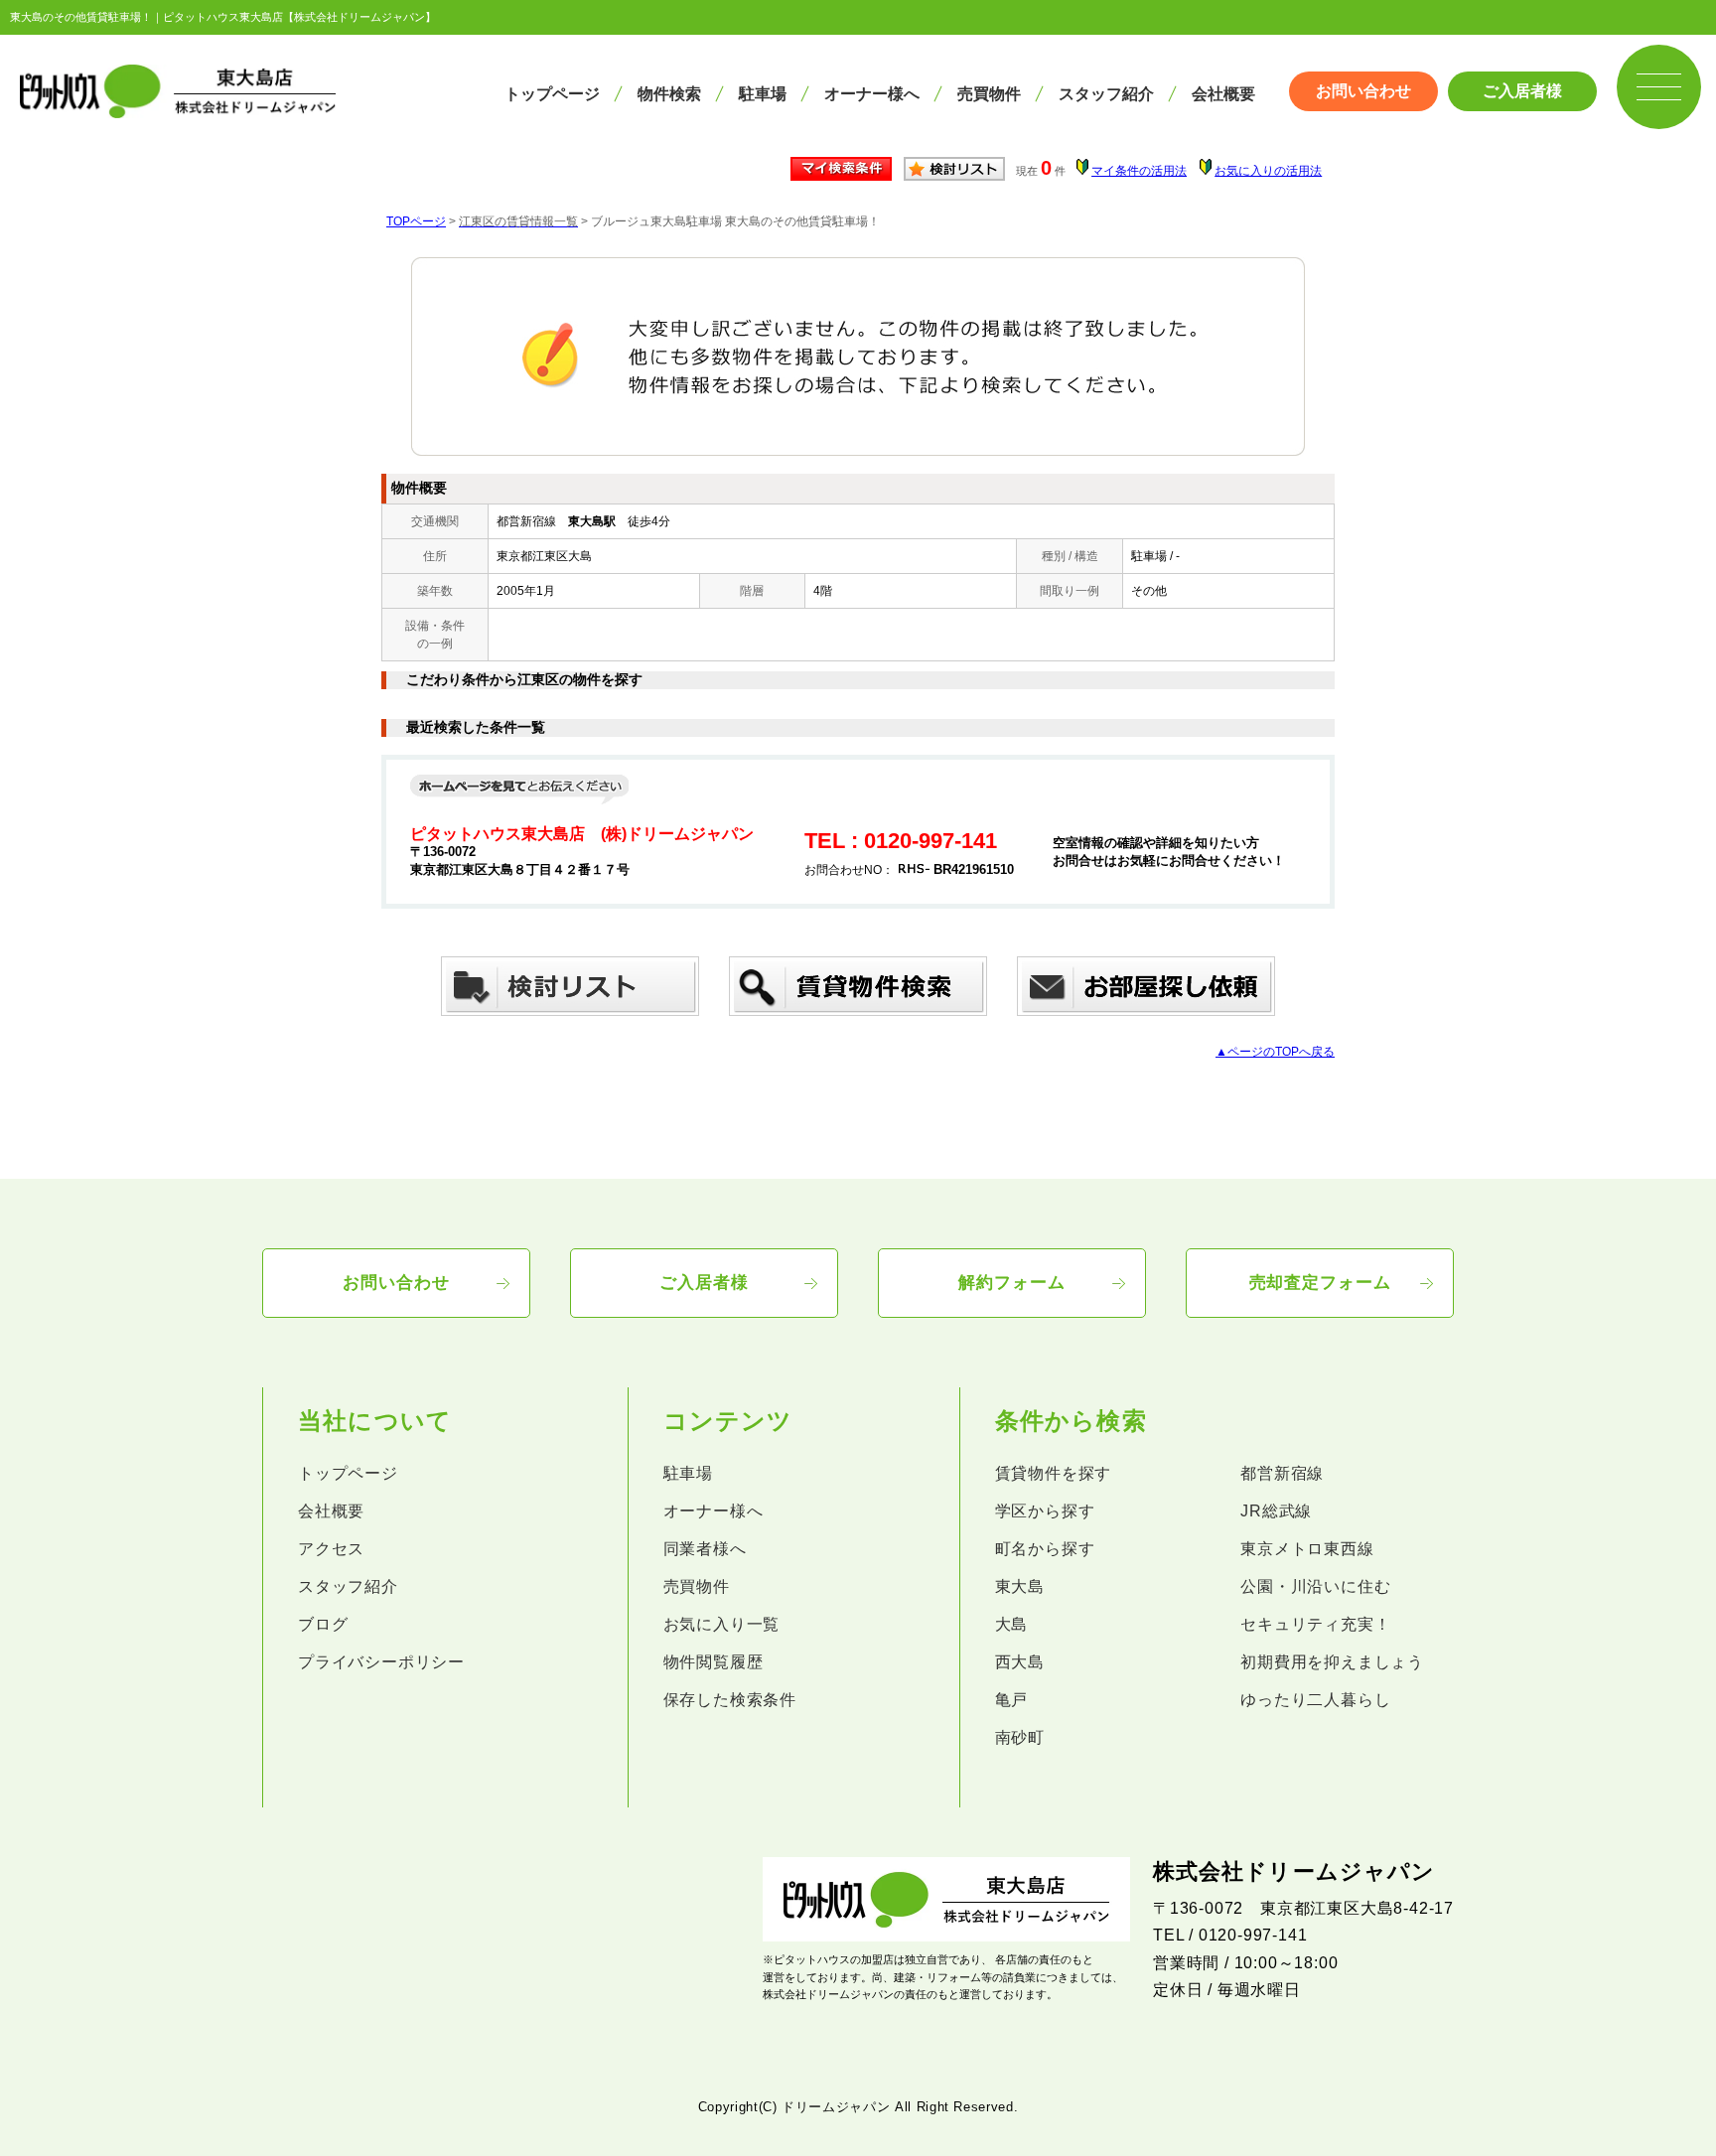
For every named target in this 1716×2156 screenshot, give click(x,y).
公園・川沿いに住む (1315, 1586)
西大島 (1020, 1662)
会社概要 (1223, 94)
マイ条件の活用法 (1139, 171)
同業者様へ (705, 1549)
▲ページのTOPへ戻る (1275, 1052)
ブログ (323, 1624)
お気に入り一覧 (722, 1624)
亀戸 (1012, 1700)
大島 (1012, 1624)
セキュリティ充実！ (1315, 1624)
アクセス (331, 1549)
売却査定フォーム (1320, 1283)
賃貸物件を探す (1054, 1473)
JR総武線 (1276, 1511)
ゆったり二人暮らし (1315, 1700)
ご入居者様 (1522, 91)
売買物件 (989, 94)
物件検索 (669, 94)
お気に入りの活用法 (1268, 171)
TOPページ (416, 221)
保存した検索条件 (730, 1700)
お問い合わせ (1363, 91)
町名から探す (1045, 1549)
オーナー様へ (872, 94)
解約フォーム (1011, 1283)
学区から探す (1045, 1511)
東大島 (1020, 1586)
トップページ (552, 94)
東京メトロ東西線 (1307, 1549)
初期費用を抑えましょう (1332, 1662)
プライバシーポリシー (381, 1662)
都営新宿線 (1282, 1473)
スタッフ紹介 (1106, 94)
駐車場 (763, 94)
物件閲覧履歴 (714, 1662)
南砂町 (1020, 1737)
